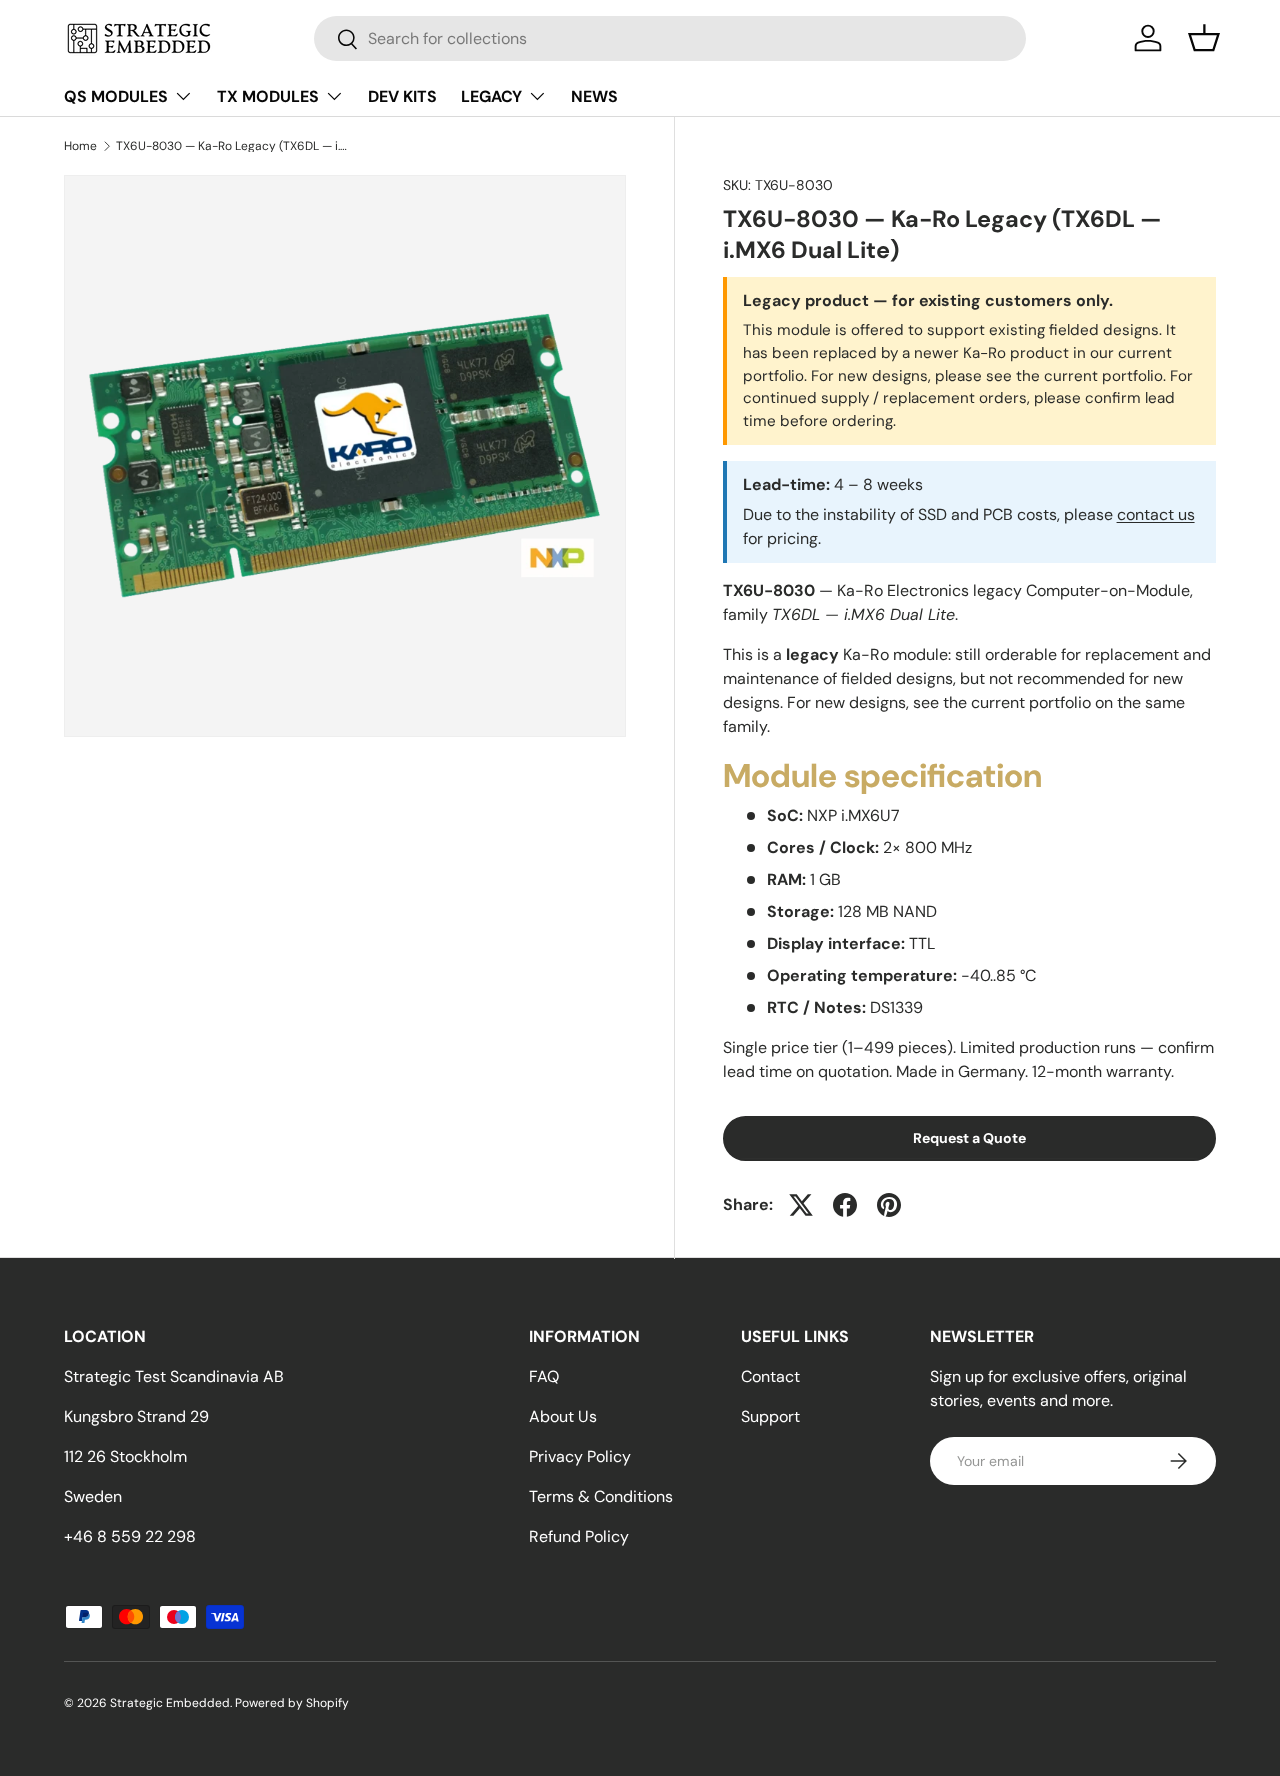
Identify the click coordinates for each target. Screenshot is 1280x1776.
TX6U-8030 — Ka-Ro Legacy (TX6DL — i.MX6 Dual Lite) (236, 146)
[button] (1204, 38)
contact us (1156, 514)
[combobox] (670, 38)
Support (770, 1416)
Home (80, 146)
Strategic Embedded (170, 1703)
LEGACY (491, 96)
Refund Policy (579, 1536)
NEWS (594, 96)
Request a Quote (969, 1138)
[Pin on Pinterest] (889, 1205)
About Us (563, 1416)
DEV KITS (402, 96)
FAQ (544, 1376)
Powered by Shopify (292, 1703)
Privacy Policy (580, 1456)
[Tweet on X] (801, 1205)
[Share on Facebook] (845, 1205)
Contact (770, 1376)
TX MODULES (268, 96)
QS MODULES (116, 96)
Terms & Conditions (601, 1496)
